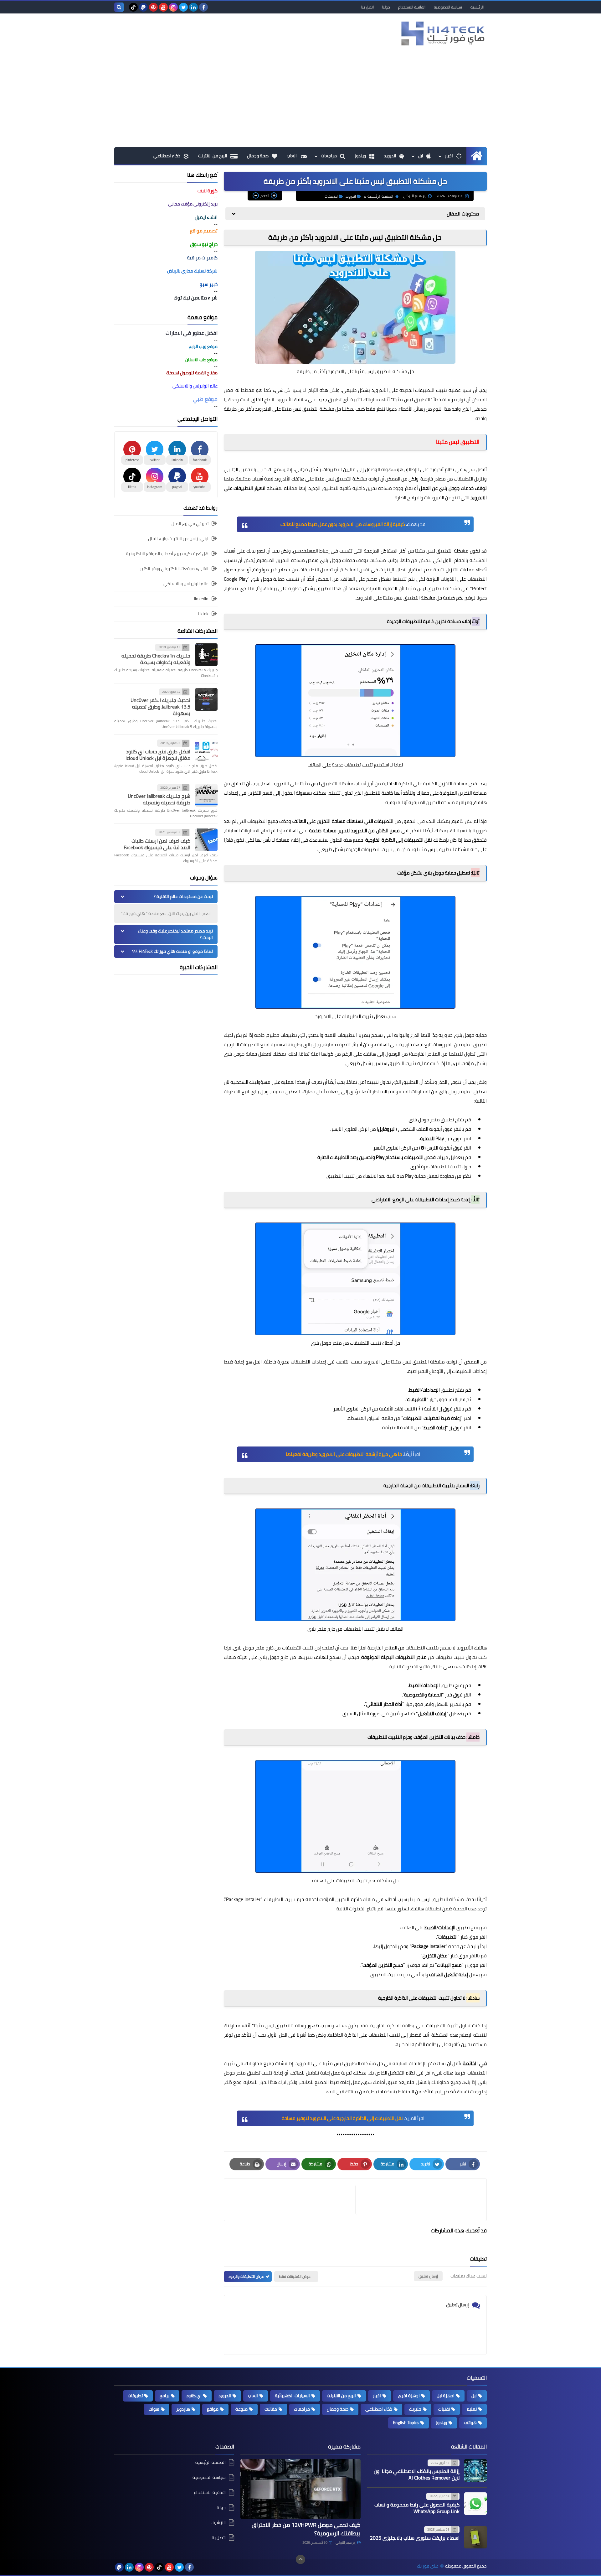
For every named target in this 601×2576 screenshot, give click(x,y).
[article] (293, 2200)
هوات (154, 2409)
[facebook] (203, 7)
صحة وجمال (258, 156)
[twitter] (183, 7)
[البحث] (119, 7)
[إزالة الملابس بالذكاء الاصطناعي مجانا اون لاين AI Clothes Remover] (475, 2470)
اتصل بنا (367, 7)
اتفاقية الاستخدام (412, 7)
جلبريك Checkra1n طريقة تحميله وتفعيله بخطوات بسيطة (156, 659)
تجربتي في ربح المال (190, 524)
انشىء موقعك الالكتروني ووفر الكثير (174, 569)
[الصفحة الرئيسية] (477, 156)
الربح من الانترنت (213, 156)
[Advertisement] (300, 100)
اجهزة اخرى (409, 2396)
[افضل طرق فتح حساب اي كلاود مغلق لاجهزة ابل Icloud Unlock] (206, 750)
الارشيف (218, 2522)
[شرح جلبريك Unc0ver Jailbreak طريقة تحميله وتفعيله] (206, 795)
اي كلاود (194, 2396)
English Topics (406, 2423)
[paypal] (143, 7)
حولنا (386, 7)
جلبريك (415, 2409)
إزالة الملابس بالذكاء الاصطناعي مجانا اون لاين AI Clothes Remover (417, 2474)
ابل (421, 156)
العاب (292, 156)
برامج (164, 2396)
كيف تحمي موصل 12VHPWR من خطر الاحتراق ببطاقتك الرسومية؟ (306, 2529)
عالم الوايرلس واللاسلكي (186, 584)
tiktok (203, 614)
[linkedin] (193, 7)
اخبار (449, 156)
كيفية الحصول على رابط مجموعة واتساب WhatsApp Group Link (417, 2508)
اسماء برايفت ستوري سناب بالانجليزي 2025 (415, 2538)
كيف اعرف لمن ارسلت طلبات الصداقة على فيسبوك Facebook (157, 844)
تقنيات (444, 2409)
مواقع (213, 2409)
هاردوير (183, 2409)
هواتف (470, 2423)
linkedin (201, 599)
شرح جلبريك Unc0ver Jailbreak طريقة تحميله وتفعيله (159, 799)
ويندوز (360, 156)
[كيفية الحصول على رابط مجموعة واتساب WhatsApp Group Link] (475, 2504)
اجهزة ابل (446, 2396)
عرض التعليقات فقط (295, 2276)
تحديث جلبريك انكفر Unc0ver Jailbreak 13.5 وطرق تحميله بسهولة (160, 707)
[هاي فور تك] (441, 33)
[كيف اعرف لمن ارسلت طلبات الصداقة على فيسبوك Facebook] (206, 840)
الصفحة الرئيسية (380, 196)
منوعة (241, 2409)
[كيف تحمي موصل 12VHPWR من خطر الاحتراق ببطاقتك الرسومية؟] (300, 2489)
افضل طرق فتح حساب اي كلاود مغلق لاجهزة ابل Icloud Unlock (158, 755)
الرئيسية (477, 7)
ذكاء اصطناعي (167, 156)
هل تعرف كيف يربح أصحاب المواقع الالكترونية (167, 553)
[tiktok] (133, 7)
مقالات (271, 2409)
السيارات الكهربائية (292, 2396)
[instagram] (173, 7)
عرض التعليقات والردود (246, 2276)
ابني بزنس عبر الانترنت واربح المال (178, 538)
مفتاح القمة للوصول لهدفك (192, 373)
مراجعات (329, 156)
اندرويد (390, 156)
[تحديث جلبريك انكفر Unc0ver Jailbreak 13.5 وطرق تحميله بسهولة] (206, 699)
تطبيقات (331, 196)
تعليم (472, 2409)
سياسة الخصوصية (448, 7)
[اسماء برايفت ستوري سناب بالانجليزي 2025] (475, 2537)
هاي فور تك (428, 2566)
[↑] (300, 2559)
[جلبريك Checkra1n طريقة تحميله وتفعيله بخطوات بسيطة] (206, 655)
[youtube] (163, 7)
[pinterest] (153, 7)
